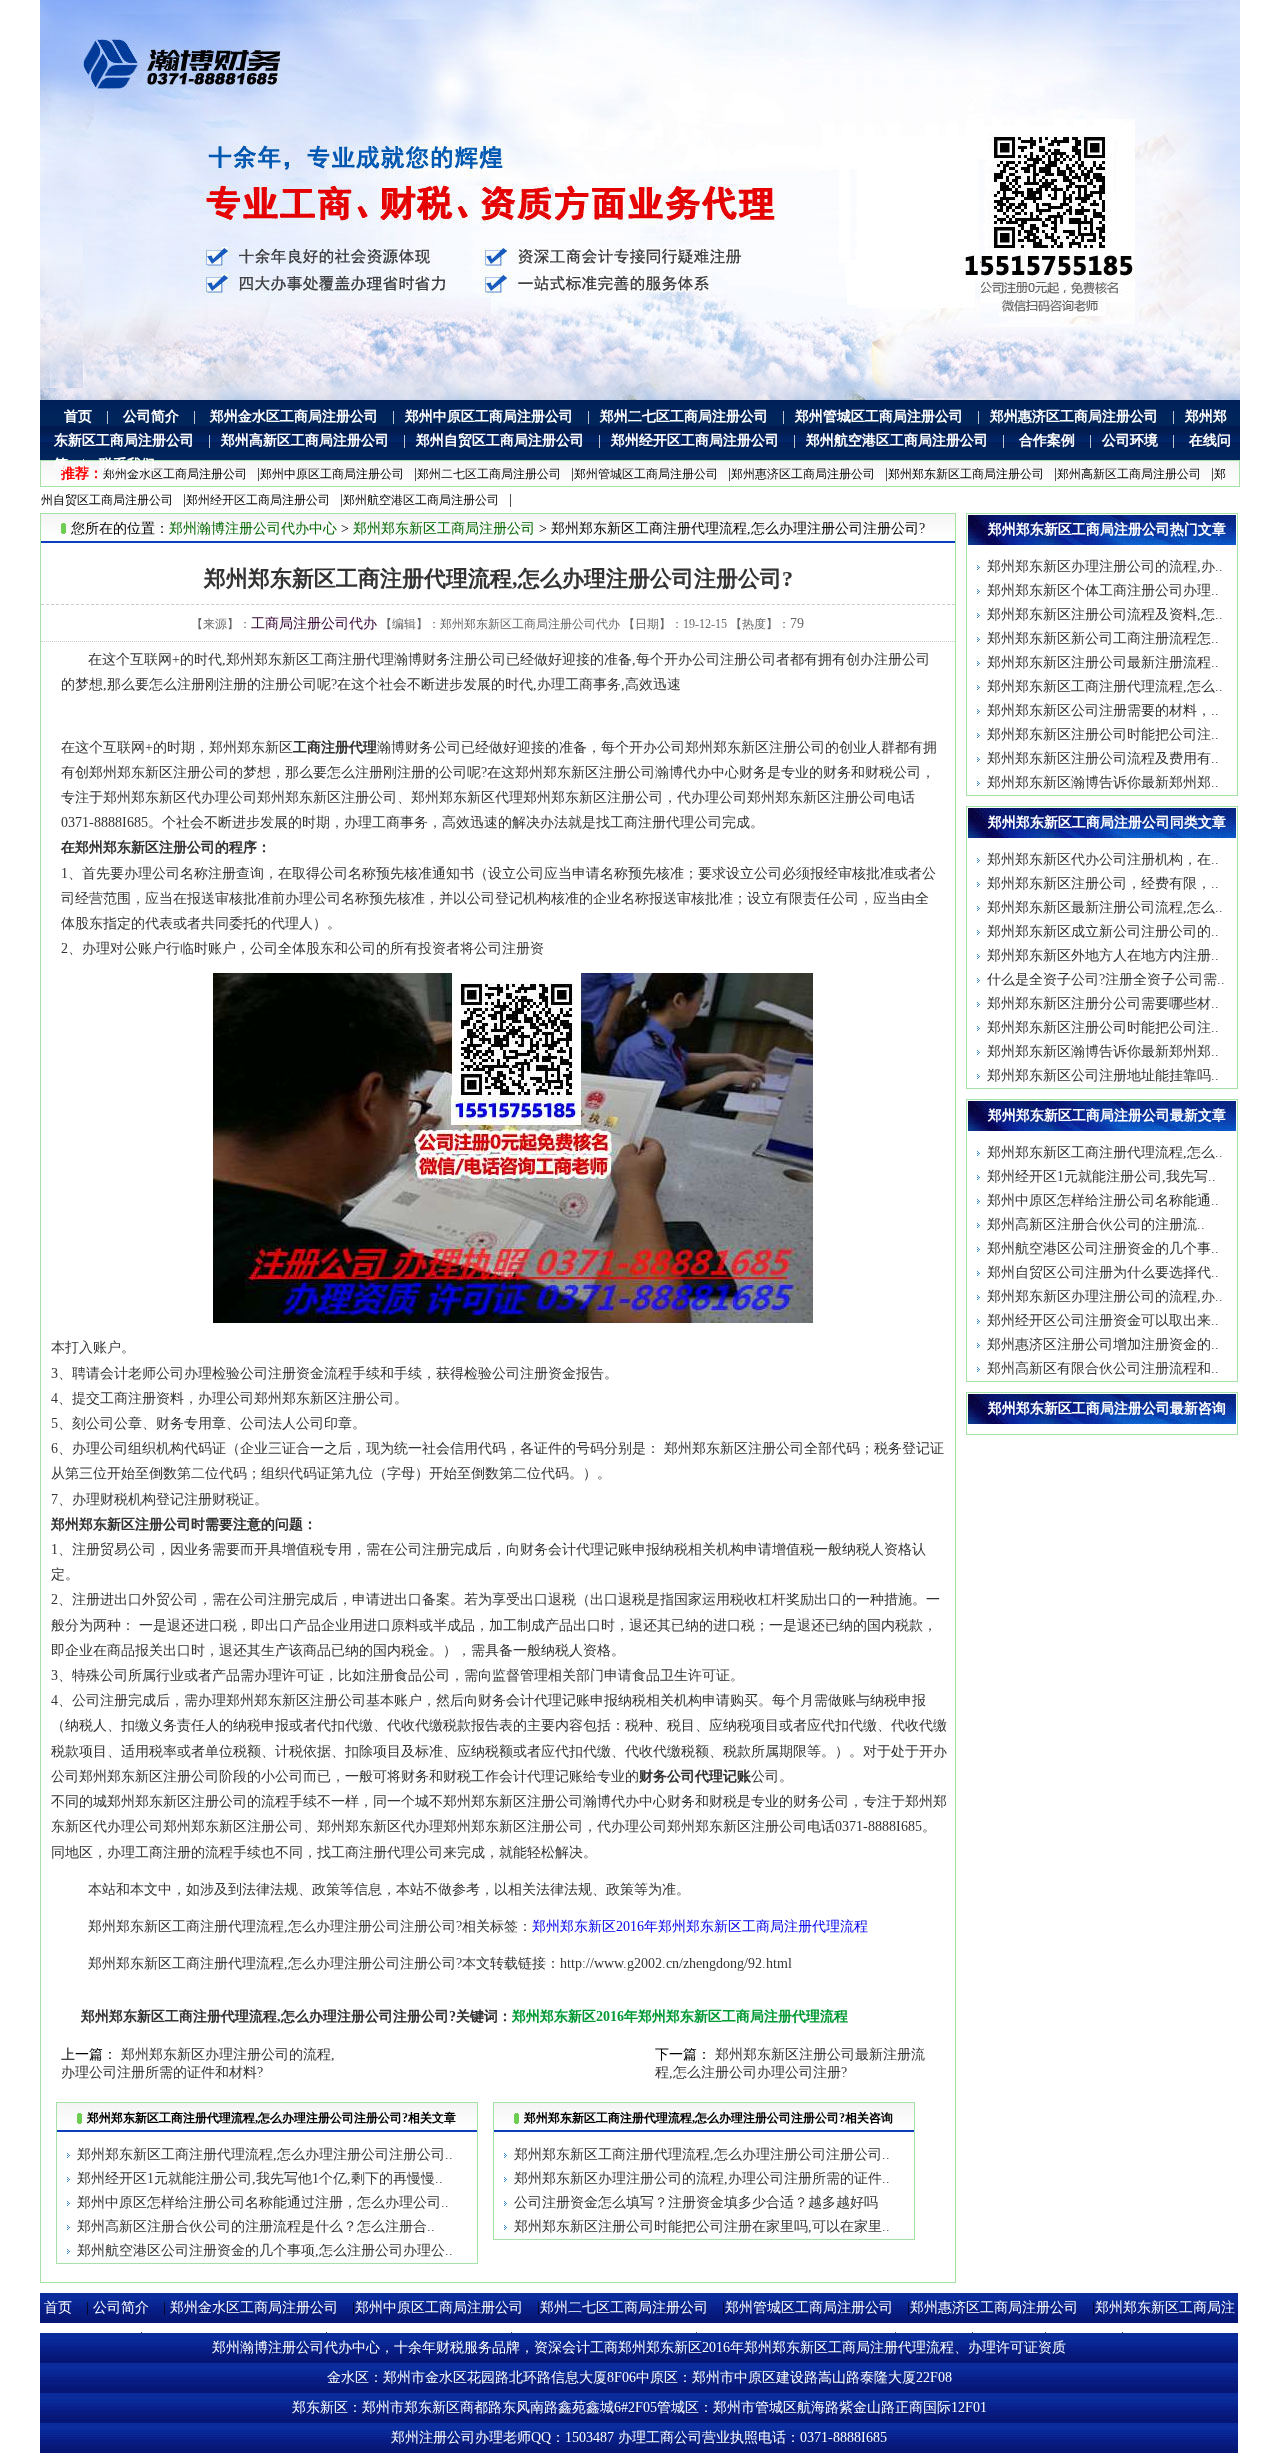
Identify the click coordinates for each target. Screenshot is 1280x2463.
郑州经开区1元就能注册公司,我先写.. (1101, 1176)
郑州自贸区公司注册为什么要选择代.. (1103, 1272)
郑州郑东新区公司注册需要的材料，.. (1103, 710)
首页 (78, 416)
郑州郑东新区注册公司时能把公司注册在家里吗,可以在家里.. (702, 2226)
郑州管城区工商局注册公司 (879, 416)
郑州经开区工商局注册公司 (695, 440)
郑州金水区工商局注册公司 (294, 416)
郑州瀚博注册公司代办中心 (253, 528)
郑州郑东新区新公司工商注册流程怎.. (1103, 638)
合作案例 (1047, 440)
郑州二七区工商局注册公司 (684, 416)
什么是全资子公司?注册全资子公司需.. (1106, 979)
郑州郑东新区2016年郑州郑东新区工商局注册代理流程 (700, 1926)
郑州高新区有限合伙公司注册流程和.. (1103, 1368)
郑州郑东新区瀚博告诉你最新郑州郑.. (1103, 782)
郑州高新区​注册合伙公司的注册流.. (1096, 1224)
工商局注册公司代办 (314, 623)
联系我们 (127, 464)
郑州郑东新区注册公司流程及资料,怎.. (1105, 614)
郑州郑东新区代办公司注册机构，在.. (1103, 859)
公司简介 (151, 416)
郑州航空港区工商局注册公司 (897, 440)
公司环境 (1130, 440)
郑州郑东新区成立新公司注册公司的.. (1103, 931)
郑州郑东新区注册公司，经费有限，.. (1103, 883)
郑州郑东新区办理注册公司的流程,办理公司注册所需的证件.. (702, 2178)
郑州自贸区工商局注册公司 (500, 440)
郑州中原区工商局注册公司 (489, 416)
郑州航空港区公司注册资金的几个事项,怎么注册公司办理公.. (265, 2250)
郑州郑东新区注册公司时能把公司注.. (1103, 734)
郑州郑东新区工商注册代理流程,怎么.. (1105, 686)
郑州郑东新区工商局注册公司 (966, 474)
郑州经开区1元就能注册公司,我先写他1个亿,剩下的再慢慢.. (260, 2178)
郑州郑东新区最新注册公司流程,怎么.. (1105, 907)
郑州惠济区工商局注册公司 (1074, 416)
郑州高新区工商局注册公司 (305, 440)
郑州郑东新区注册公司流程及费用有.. (1103, 758)
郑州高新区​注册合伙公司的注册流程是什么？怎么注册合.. (256, 2226)
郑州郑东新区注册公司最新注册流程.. (1103, 662)
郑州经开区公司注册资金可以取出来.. (1103, 1320)
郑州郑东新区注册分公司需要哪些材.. (1103, 1003)
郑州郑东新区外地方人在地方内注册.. (1103, 955)
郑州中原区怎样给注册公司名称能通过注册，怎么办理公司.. (263, 2202)
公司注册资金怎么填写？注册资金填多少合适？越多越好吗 (696, 2202)
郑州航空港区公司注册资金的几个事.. (1103, 1248)
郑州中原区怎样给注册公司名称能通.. (1103, 1200)
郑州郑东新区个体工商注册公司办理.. (1103, 590)
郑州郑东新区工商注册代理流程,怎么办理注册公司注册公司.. (265, 2154)
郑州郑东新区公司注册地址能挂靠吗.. (1103, 1075)
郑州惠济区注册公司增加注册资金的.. (1103, 1344)
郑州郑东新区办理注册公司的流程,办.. (1105, 566)
